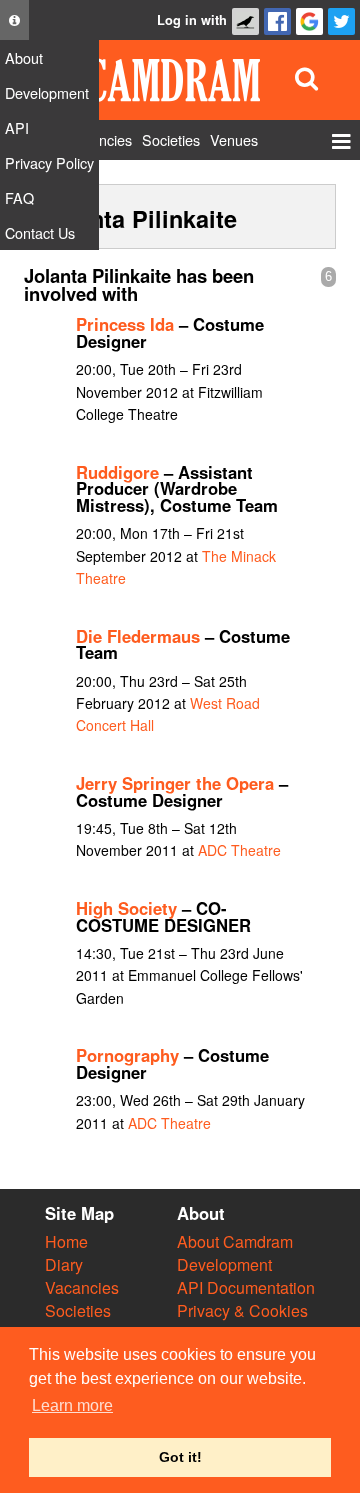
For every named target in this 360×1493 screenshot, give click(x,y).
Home (66, 1241)
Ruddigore (117, 472)
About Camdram (235, 1241)
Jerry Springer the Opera (175, 783)
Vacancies (82, 1287)
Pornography (127, 1055)
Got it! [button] (180, 1457)
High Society (126, 908)
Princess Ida (125, 324)
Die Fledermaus (138, 636)
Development (224, 1264)
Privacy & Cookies (242, 1310)
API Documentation (246, 1287)
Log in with (192, 20)
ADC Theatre (239, 850)
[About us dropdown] (14, 20)
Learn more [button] (72, 1405)
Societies (78, 1310)
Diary (64, 1264)
